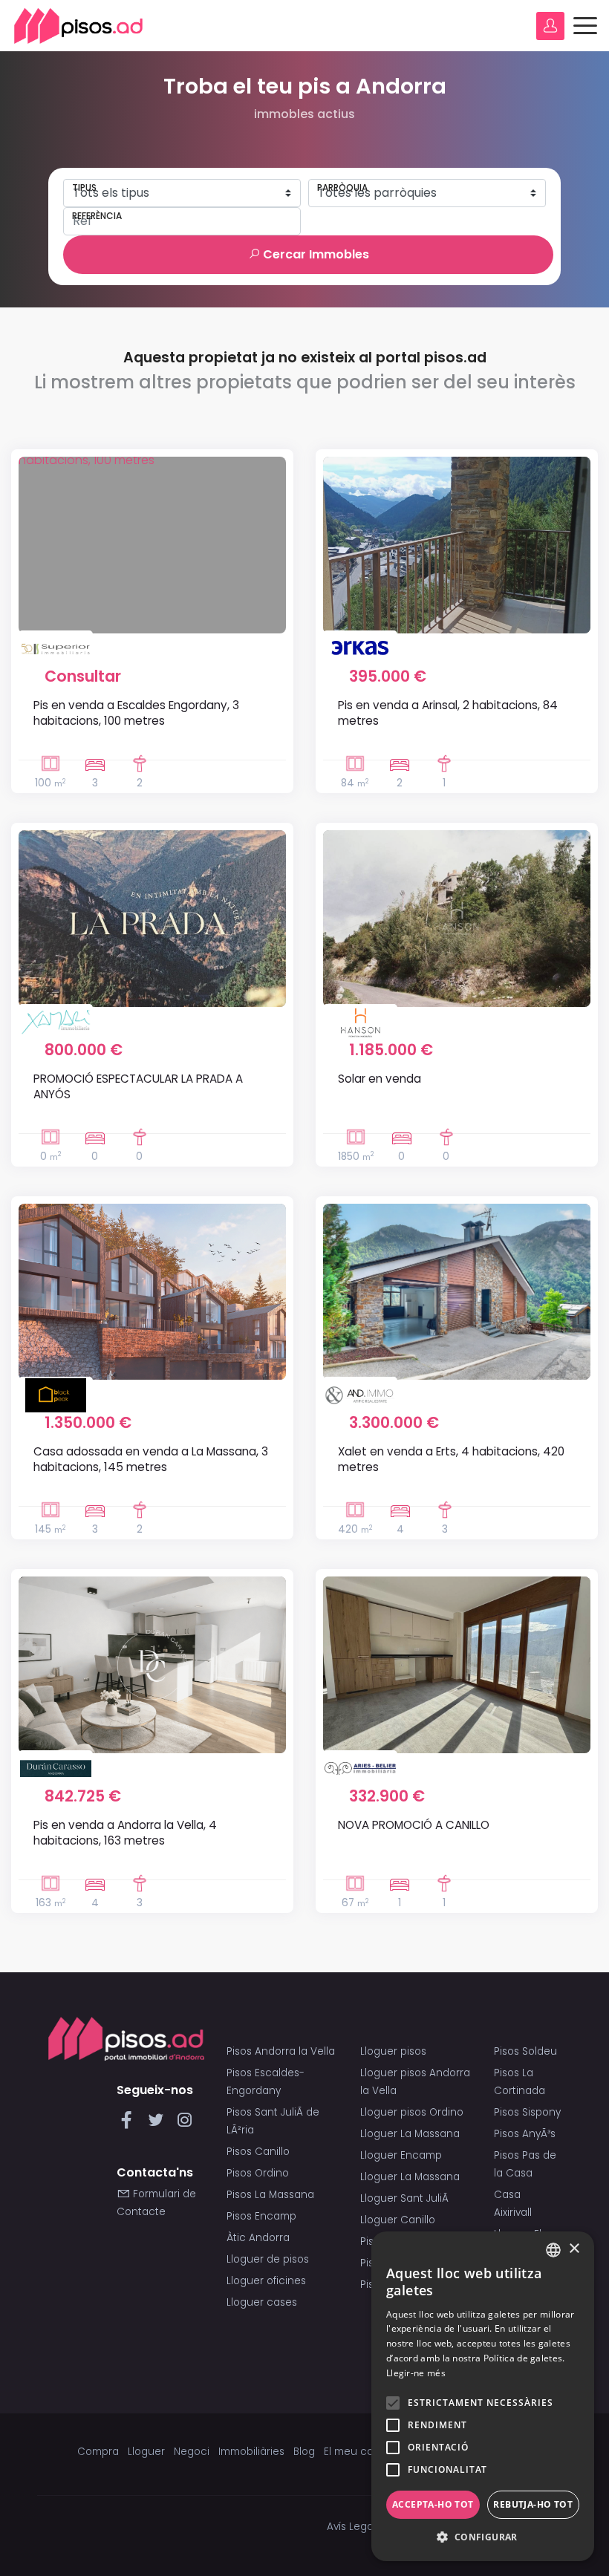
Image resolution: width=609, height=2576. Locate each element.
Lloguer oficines (266, 2281)
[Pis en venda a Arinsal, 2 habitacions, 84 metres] (457, 545)
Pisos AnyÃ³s (525, 2134)
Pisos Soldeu (525, 2051)
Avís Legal (351, 2527)
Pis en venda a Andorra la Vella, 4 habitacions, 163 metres (125, 1833)
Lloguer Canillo (398, 2220)
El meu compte (362, 2452)
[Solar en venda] (457, 919)
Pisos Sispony (527, 2112)
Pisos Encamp (261, 2216)
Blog (304, 2452)
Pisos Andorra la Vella (281, 2051)
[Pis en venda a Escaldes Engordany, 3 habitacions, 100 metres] (152, 545)
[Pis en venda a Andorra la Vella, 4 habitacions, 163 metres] (152, 1665)
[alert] (483, 2396)
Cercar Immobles (315, 254)
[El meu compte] (550, 26)
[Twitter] (159, 2124)
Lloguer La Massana (410, 2134)
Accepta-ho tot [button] (433, 2504)
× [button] (574, 2249)
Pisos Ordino (258, 2173)
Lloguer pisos (393, 2051)
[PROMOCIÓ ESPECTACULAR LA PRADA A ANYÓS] (152, 919)
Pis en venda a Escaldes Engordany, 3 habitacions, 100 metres (136, 713)
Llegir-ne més (416, 2373)
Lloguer (146, 2452)
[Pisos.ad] (126, 2038)
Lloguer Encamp (401, 2155)
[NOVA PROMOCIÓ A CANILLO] (457, 1665)
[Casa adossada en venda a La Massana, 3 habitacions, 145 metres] (152, 1292)
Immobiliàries (251, 2452)
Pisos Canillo (258, 2152)
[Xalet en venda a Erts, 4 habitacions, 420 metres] (457, 1292)
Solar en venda (380, 1079)
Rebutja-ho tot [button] (533, 2504)
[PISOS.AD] (79, 26)
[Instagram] (185, 2124)
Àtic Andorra (258, 2238)
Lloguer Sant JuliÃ (406, 2198)
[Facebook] (130, 2124)
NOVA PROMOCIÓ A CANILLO (414, 1825)
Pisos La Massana (270, 2195)
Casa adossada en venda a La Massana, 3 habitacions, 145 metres (151, 1459)
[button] (483, 2537)
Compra (98, 2452)
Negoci (192, 2452)
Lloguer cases (262, 2302)
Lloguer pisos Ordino (412, 2112)
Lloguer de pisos (268, 2259)
